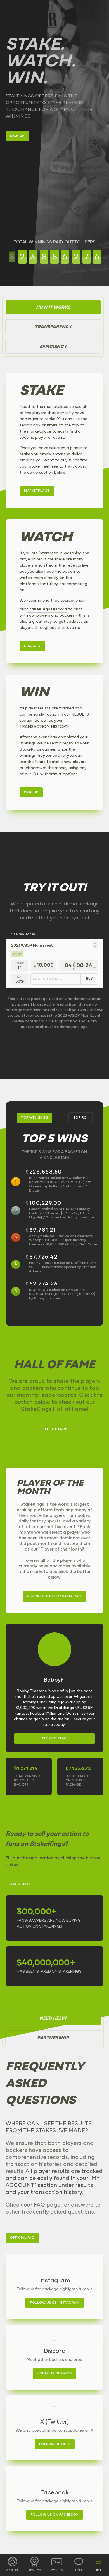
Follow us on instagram (54, 2303)
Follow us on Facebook (55, 2515)
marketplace (37, 491)
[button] (95, 945)
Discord (32, 646)
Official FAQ (22, 2238)
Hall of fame (55, 1429)
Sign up (17, 136)
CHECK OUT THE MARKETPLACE (54, 1597)
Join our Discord (54, 2373)
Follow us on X (55, 2444)
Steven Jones (23, 934)
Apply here (20, 1885)
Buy (89, 979)
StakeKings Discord (47, 609)
